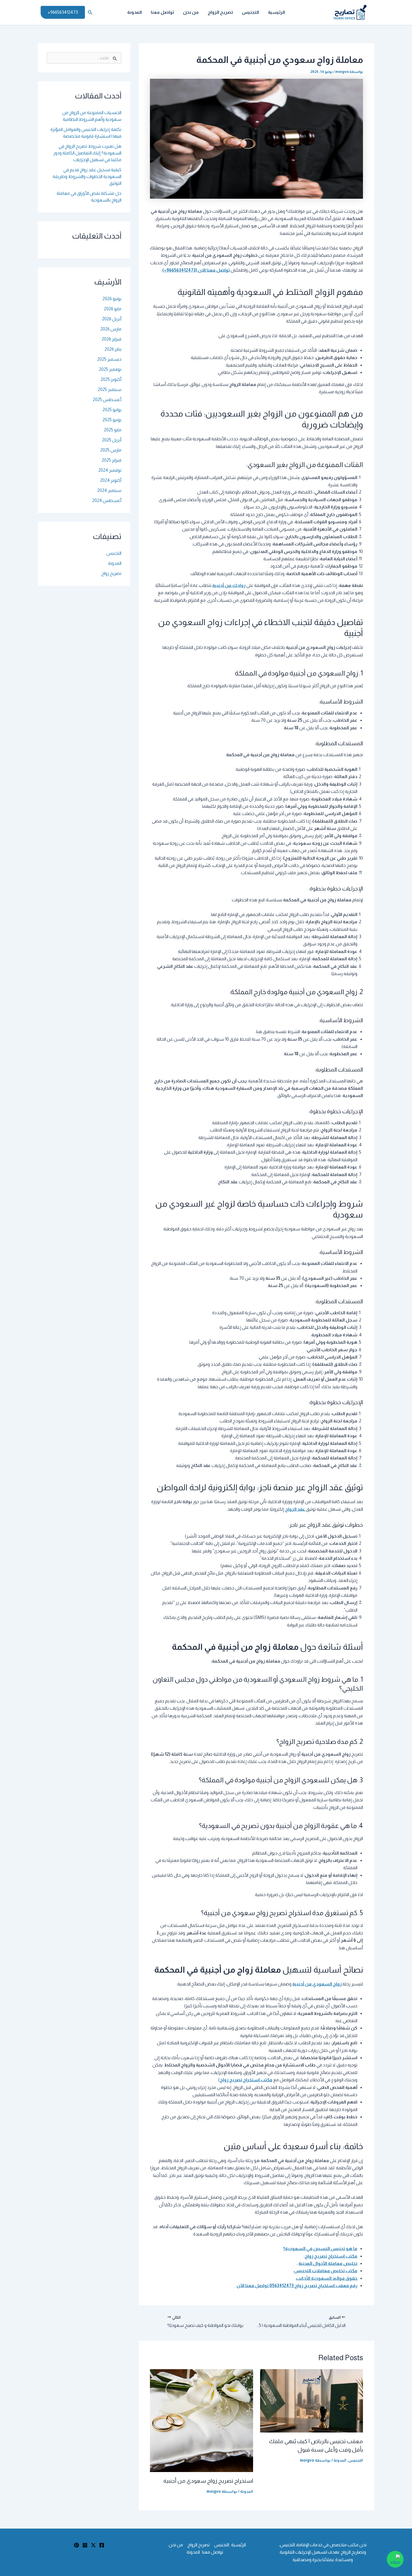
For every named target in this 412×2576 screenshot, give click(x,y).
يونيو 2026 (112, 299)
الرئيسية (276, 12)
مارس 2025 (111, 450)
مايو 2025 (113, 430)
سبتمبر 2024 (109, 490)
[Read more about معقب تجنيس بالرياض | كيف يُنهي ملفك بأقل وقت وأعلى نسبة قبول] (312, 2400)
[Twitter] (93, 2545)
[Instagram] (85, 2545)
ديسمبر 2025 (109, 359)
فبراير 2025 (112, 460)
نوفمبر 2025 (110, 369)
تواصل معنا (162, 12)
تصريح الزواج (220, 12)
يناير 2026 (113, 349)
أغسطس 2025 (107, 400)
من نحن (191, 12)
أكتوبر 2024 (111, 480)
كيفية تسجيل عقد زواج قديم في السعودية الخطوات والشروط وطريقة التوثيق (87, 176)
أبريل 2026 (112, 319)
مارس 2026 (111, 329)
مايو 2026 (113, 309)
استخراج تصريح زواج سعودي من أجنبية (208, 2481)
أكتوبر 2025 (111, 379)
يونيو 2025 (112, 420)
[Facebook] (102, 2545)
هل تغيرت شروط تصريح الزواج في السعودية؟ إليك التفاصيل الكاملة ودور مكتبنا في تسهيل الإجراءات (87, 153)
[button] (90, 12)
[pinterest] (77, 2545)
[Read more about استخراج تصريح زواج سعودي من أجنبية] (202, 2420)
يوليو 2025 (112, 410)
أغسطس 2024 (107, 500)
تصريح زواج (111, 573)
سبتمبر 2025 (110, 389)
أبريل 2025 (112, 440)
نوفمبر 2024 (110, 470)
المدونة (135, 12)
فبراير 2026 (112, 339)
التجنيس (250, 12)
